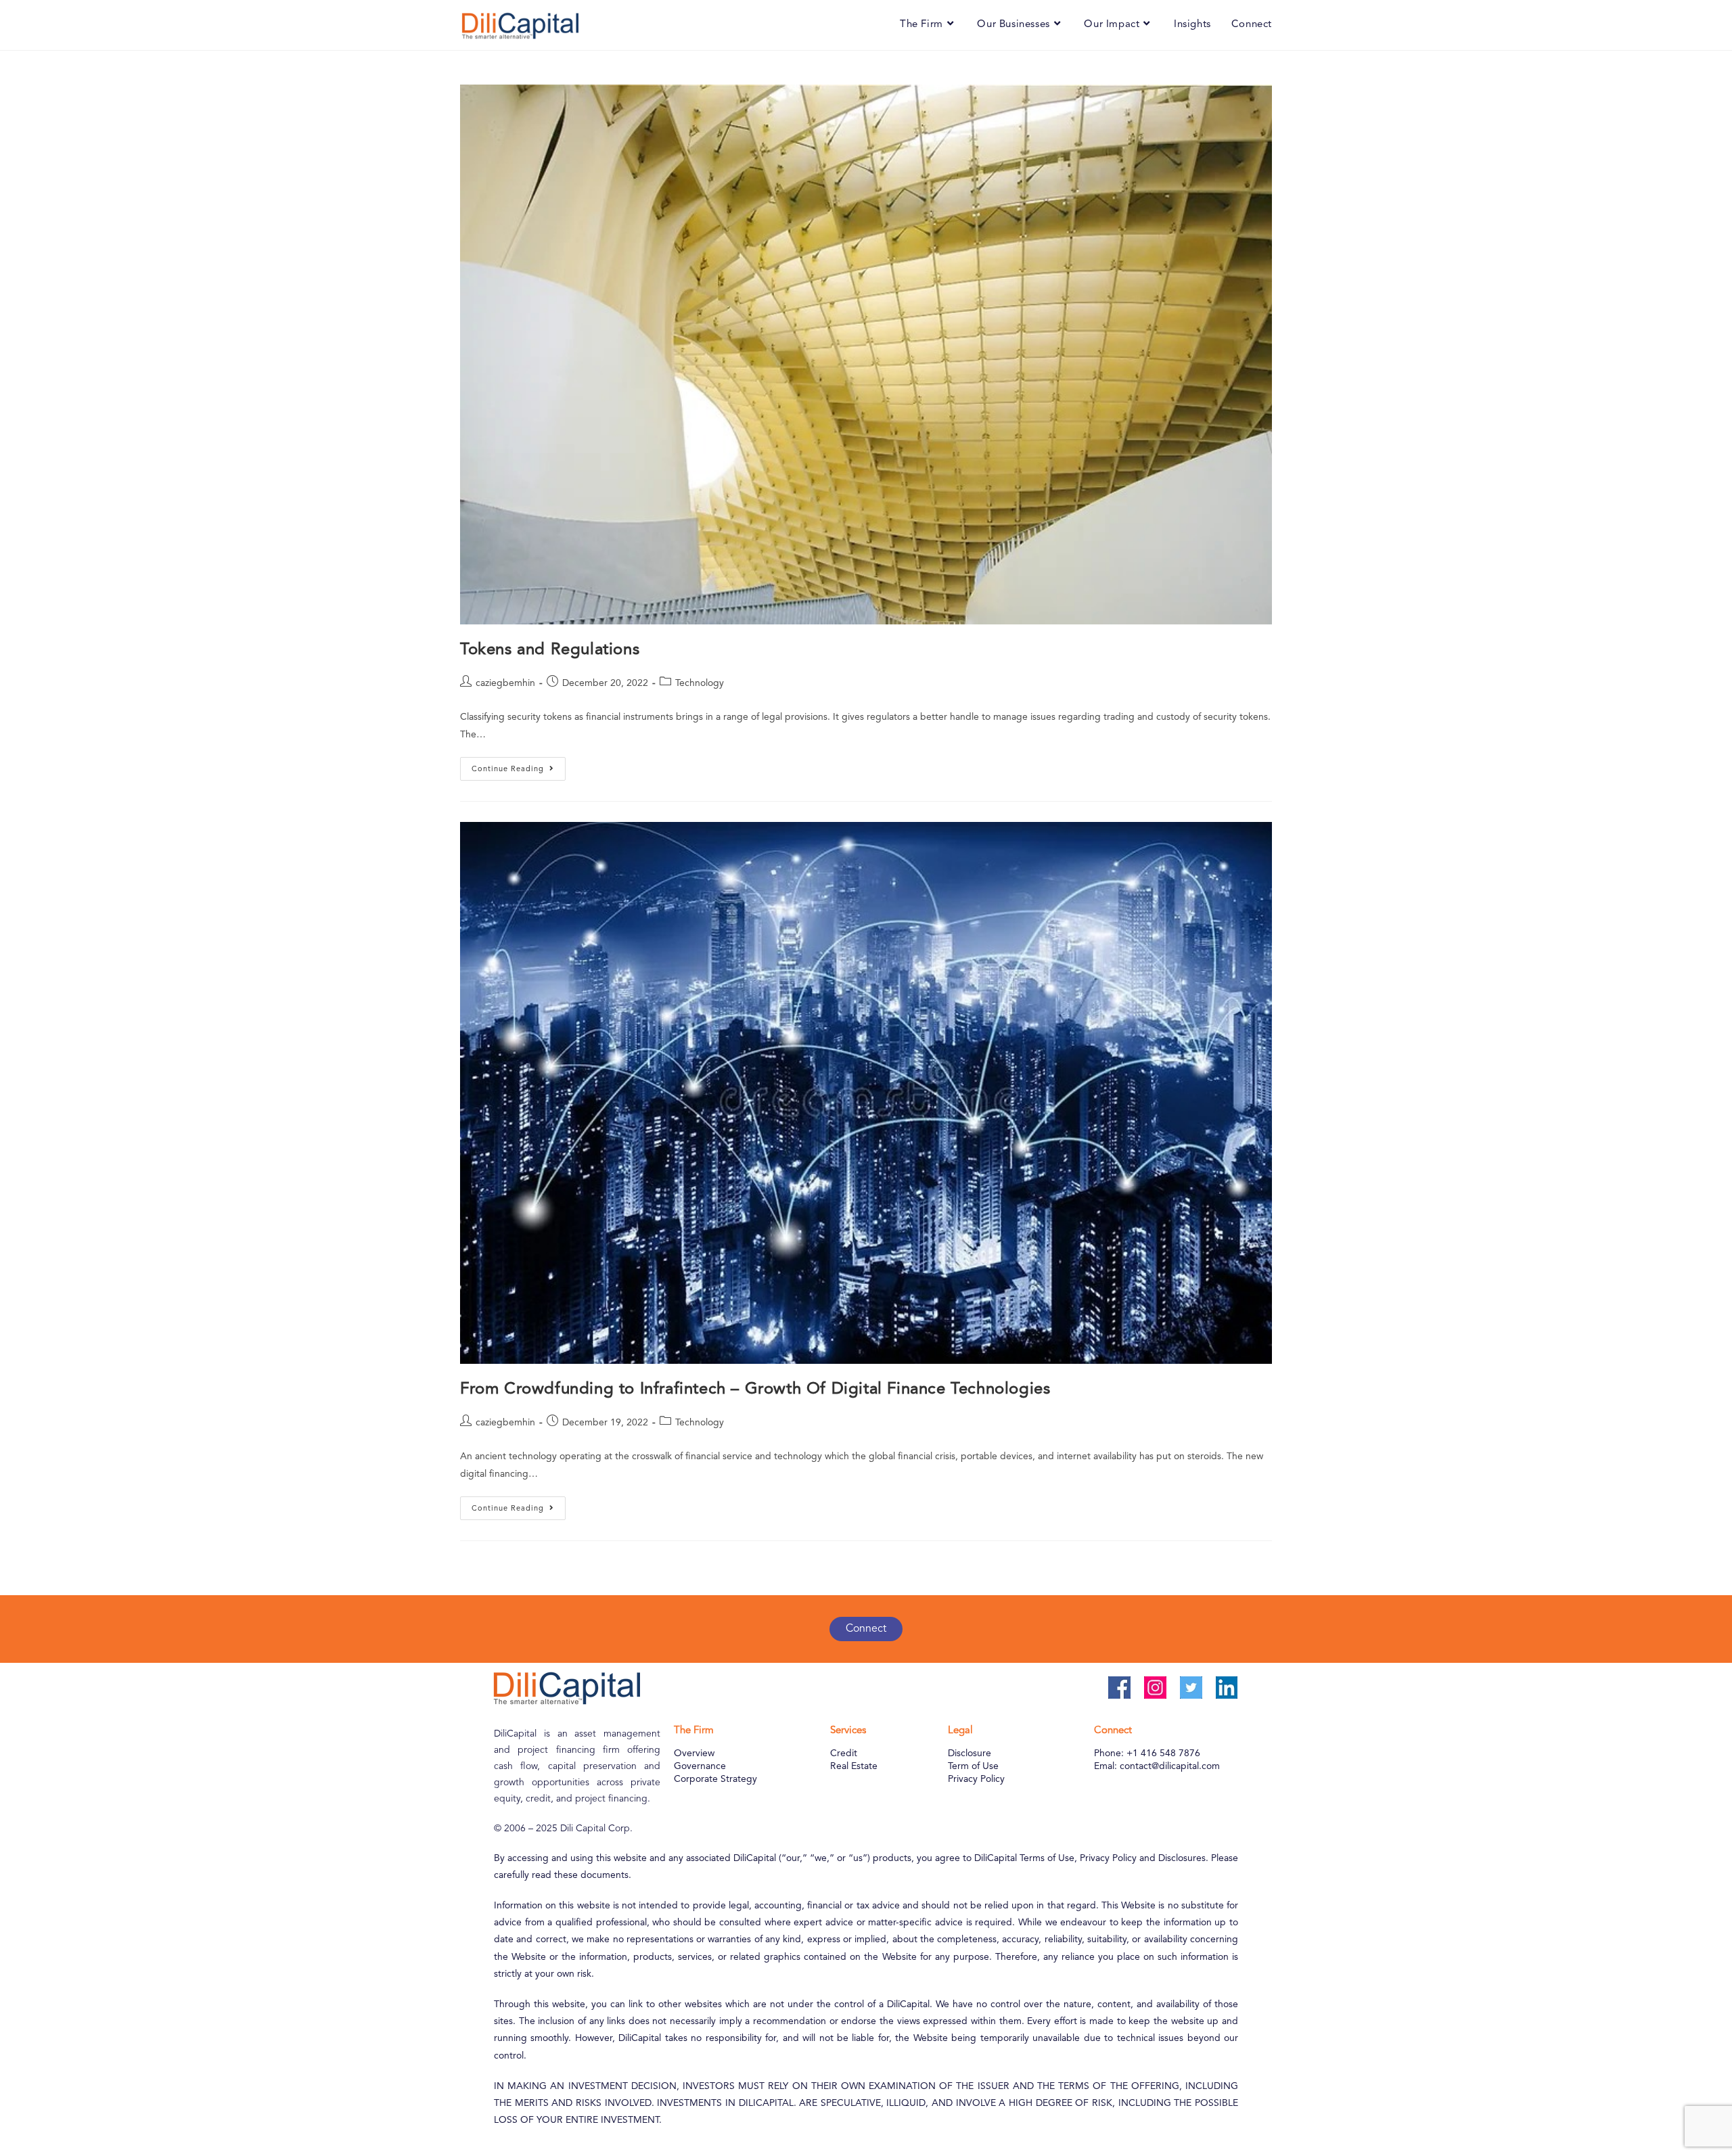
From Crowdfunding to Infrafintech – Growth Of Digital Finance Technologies (755, 1390)
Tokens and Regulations (550, 650)
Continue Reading (519, 765)
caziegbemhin (505, 683)
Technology (700, 683)
